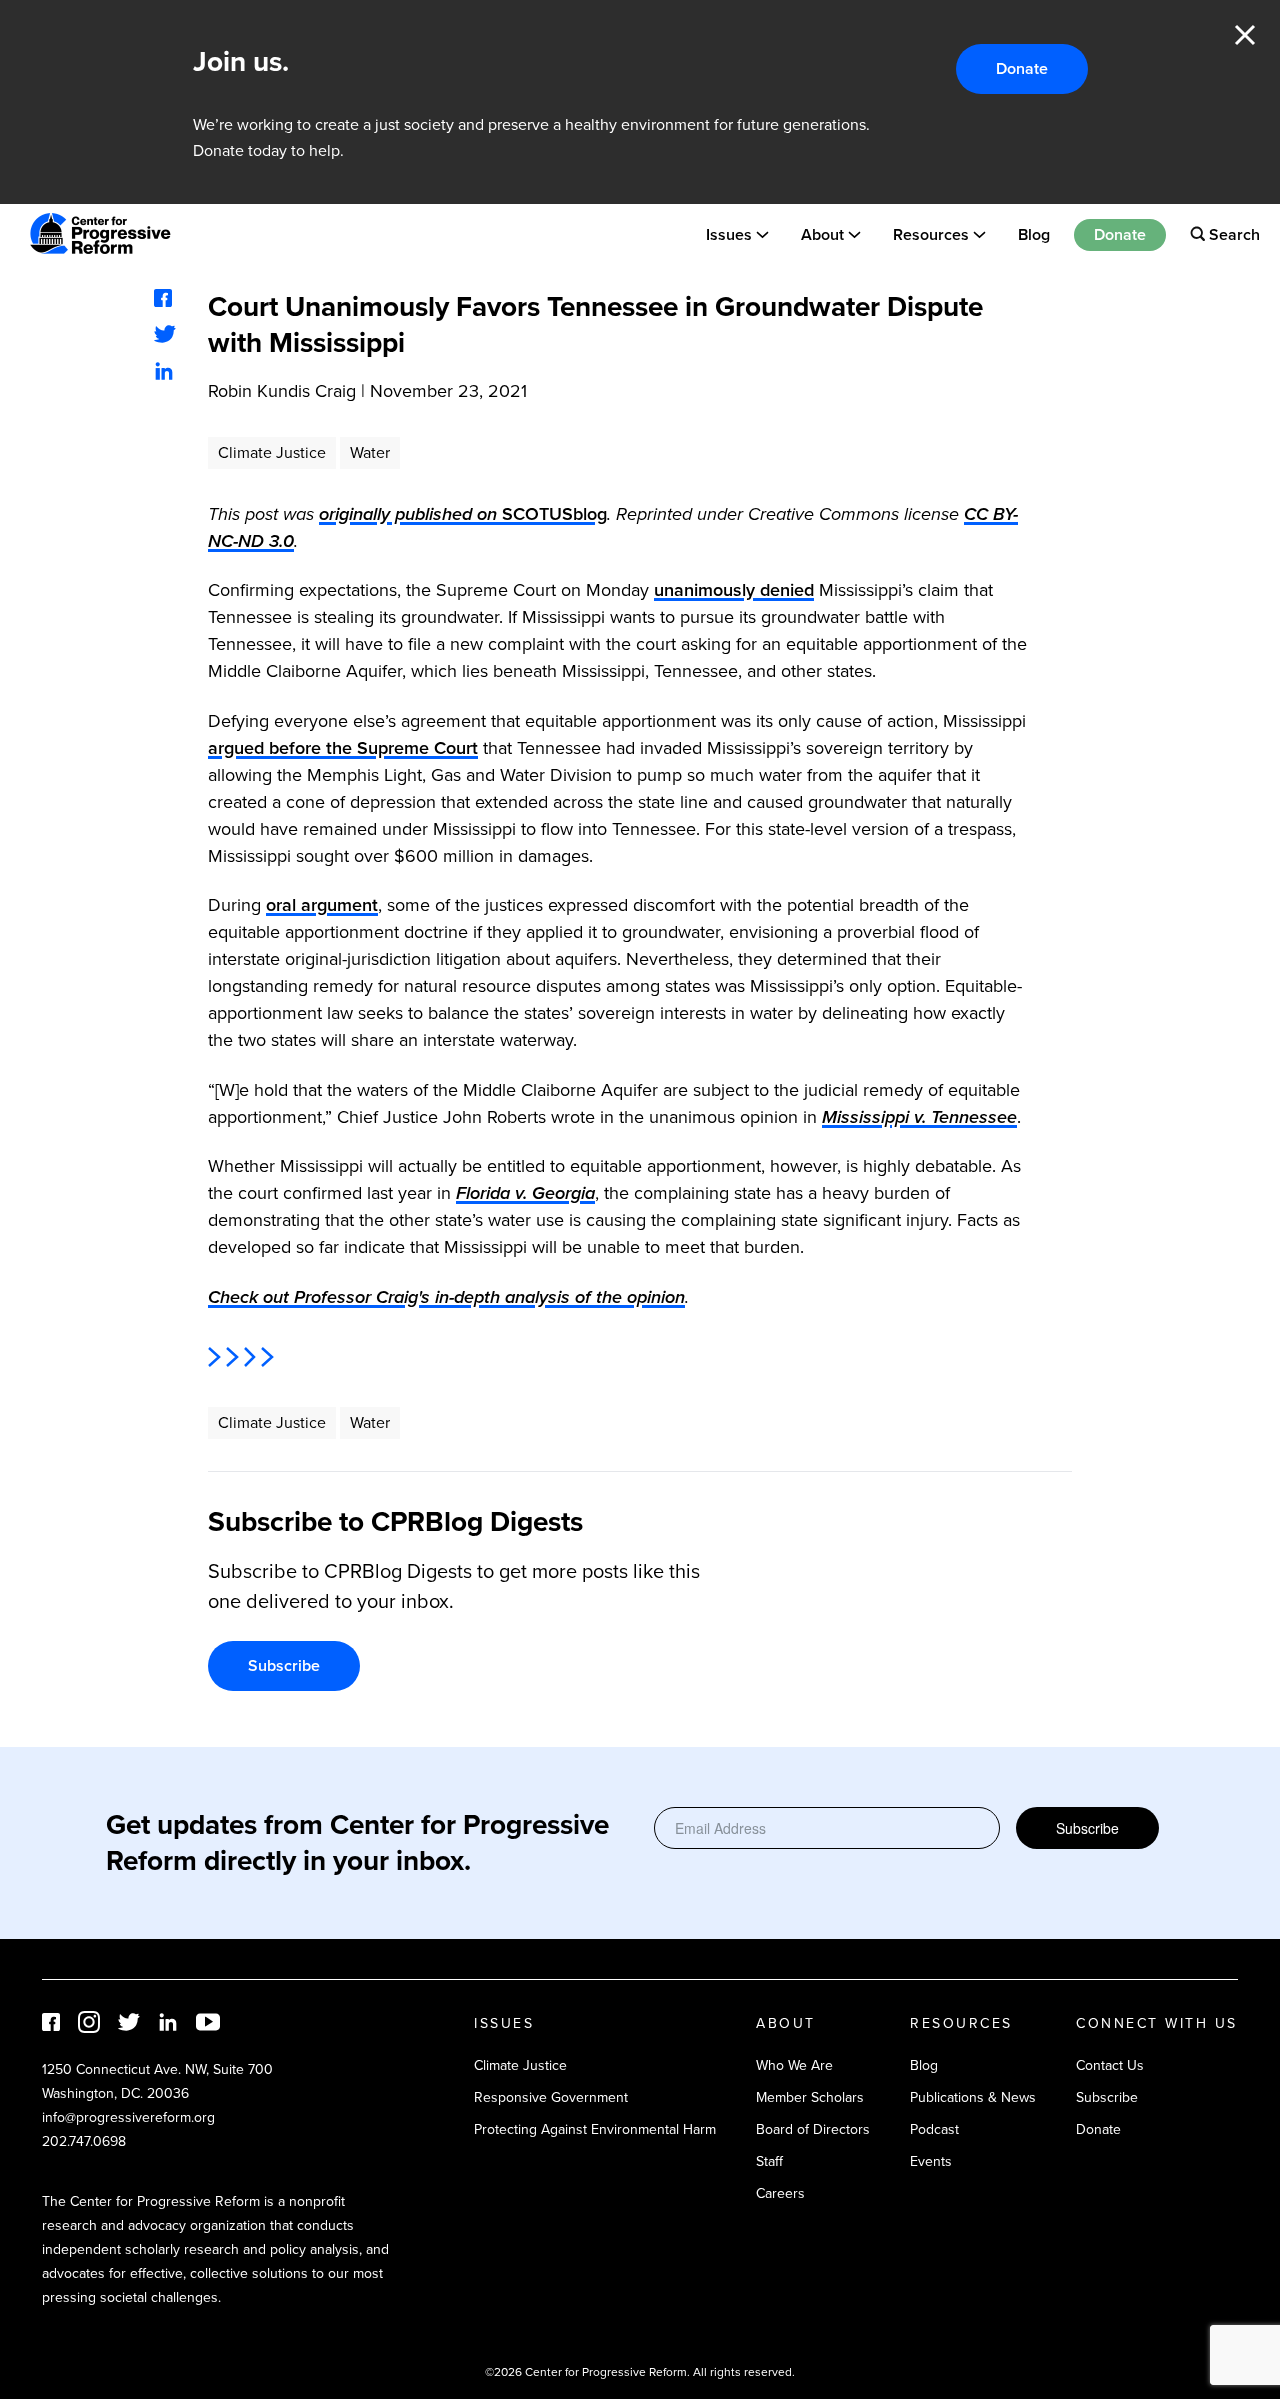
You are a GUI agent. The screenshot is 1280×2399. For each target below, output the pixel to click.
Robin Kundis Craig (282, 391)
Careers (780, 2193)
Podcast (934, 2129)
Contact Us (1110, 2065)
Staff (769, 2161)
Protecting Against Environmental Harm (595, 2129)
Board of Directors (813, 2129)
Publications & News (973, 2097)
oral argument (322, 905)
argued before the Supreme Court (343, 748)
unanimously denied (734, 590)
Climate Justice (272, 452)
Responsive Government (551, 2097)
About (822, 233)
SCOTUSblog (463, 514)
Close (1245, 35)
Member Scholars (810, 2097)
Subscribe (284, 1665)
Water (370, 452)
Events (931, 2161)
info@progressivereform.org (128, 2117)
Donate (1022, 68)
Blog (1034, 233)
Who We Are (794, 2065)
